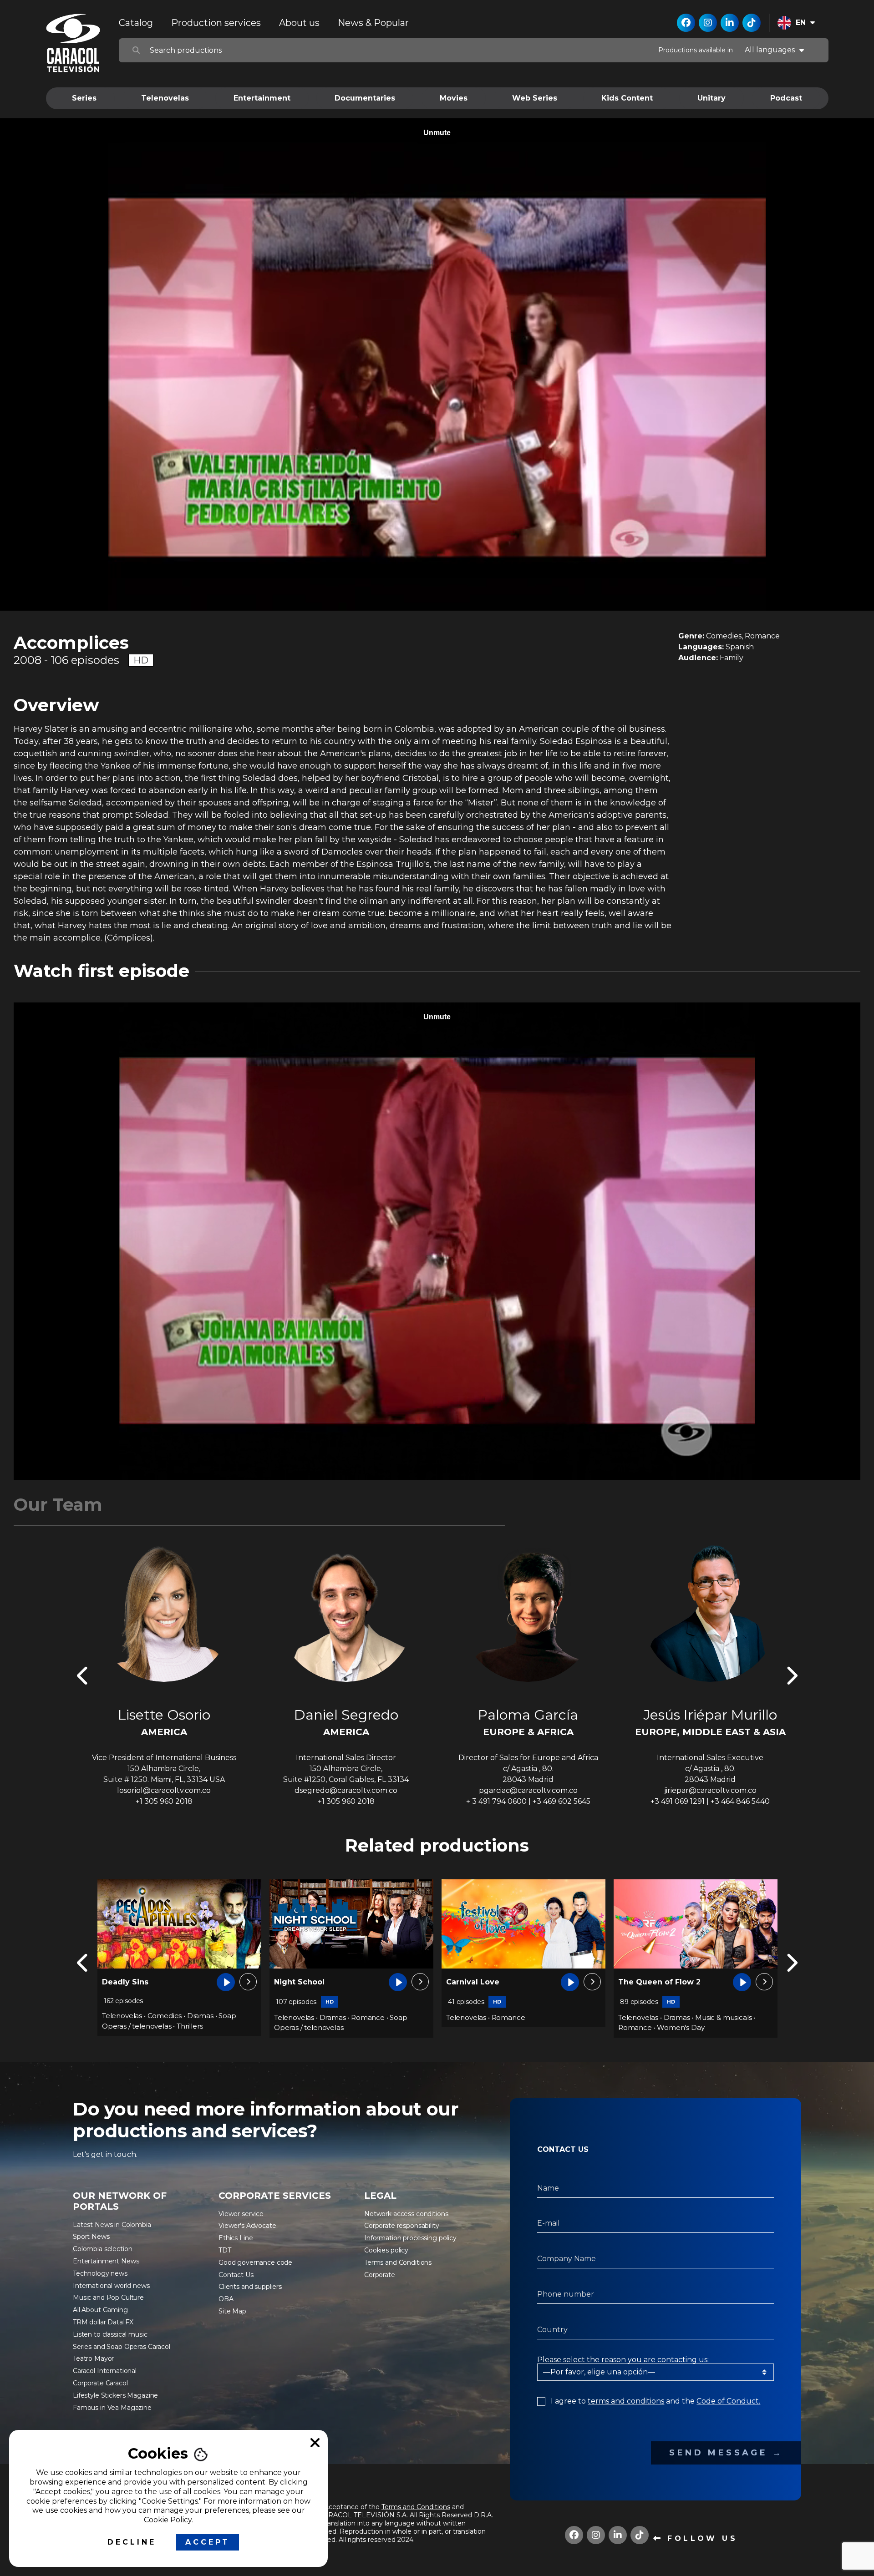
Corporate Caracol (100, 2383)
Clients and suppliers (250, 2287)
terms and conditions (626, 2401)
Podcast (786, 98)
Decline (132, 2542)
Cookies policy (386, 2250)
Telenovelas (165, 98)
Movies (454, 98)
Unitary (711, 98)
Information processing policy (410, 2238)
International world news (111, 2286)
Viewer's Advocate (247, 2226)
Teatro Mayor (93, 2358)
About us (299, 23)
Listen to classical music (110, 2334)
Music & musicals (379, 2017)
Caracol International (105, 2371)
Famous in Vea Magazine (112, 2408)
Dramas (333, 2017)
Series (84, 98)
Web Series (535, 98)
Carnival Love (129, 1982)
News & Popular (373, 23)
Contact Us (236, 2275)
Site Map (232, 2311)
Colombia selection (102, 2249)
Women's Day (336, 2027)
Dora (627, 1982)
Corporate (380, 2275)
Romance (164, 2017)
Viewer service (241, 2214)
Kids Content (627, 98)
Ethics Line (236, 2238)
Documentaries (365, 98)
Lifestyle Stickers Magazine (115, 2395)
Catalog (136, 23)
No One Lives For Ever (489, 1982)
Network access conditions (406, 2214)
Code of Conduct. (728, 2401)
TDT (225, 2250)
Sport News (91, 2237)
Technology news (100, 2273)
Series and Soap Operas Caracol (122, 2347)
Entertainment (262, 98)
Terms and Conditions (398, 2262)
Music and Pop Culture (108, 2298)
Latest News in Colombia (112, 2225)
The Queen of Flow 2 (315, 1982)
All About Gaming (100, 2310)
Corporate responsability (402, 2226)
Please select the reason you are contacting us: (623, 2360)
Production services (216, 23)
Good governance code (255, 2262)
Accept (208, 2542)
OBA (226, 2299)
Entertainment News (106, 2261)
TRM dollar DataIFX (103, 2322)
